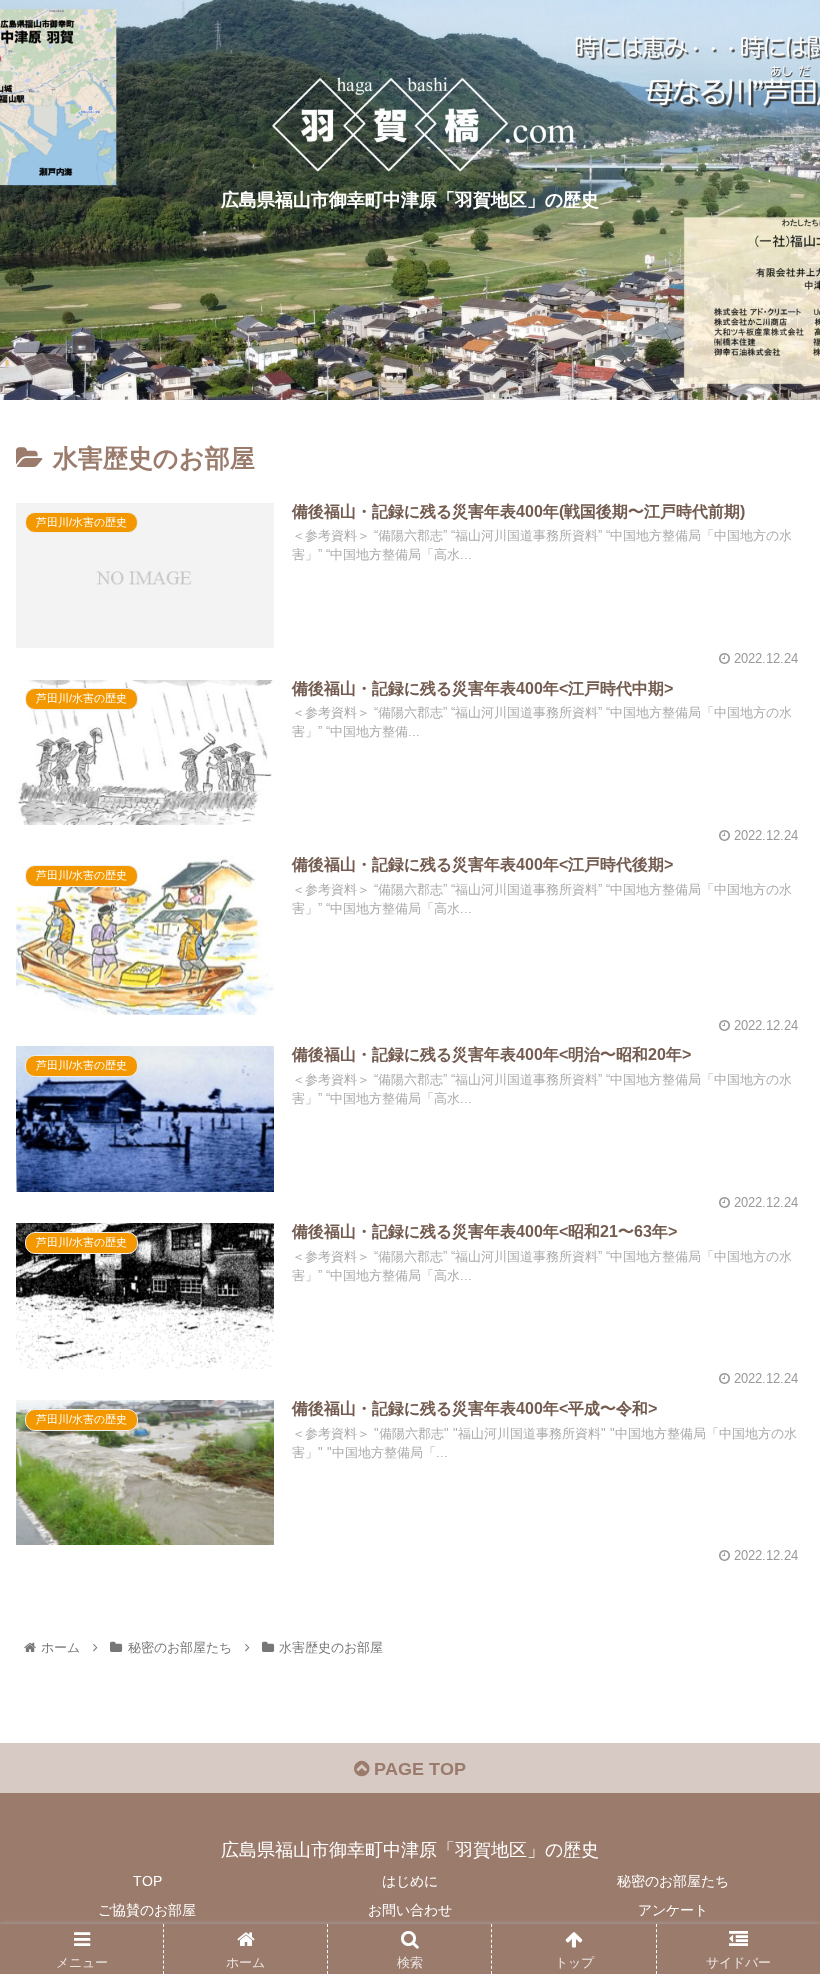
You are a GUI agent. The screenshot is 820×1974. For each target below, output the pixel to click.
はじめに (410, 1881)
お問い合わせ (410, 1910)
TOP (147, 1881)
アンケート (673, 1910)
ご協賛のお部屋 (147, 1910)
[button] (758, 1720)
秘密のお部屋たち (673, 1881)
